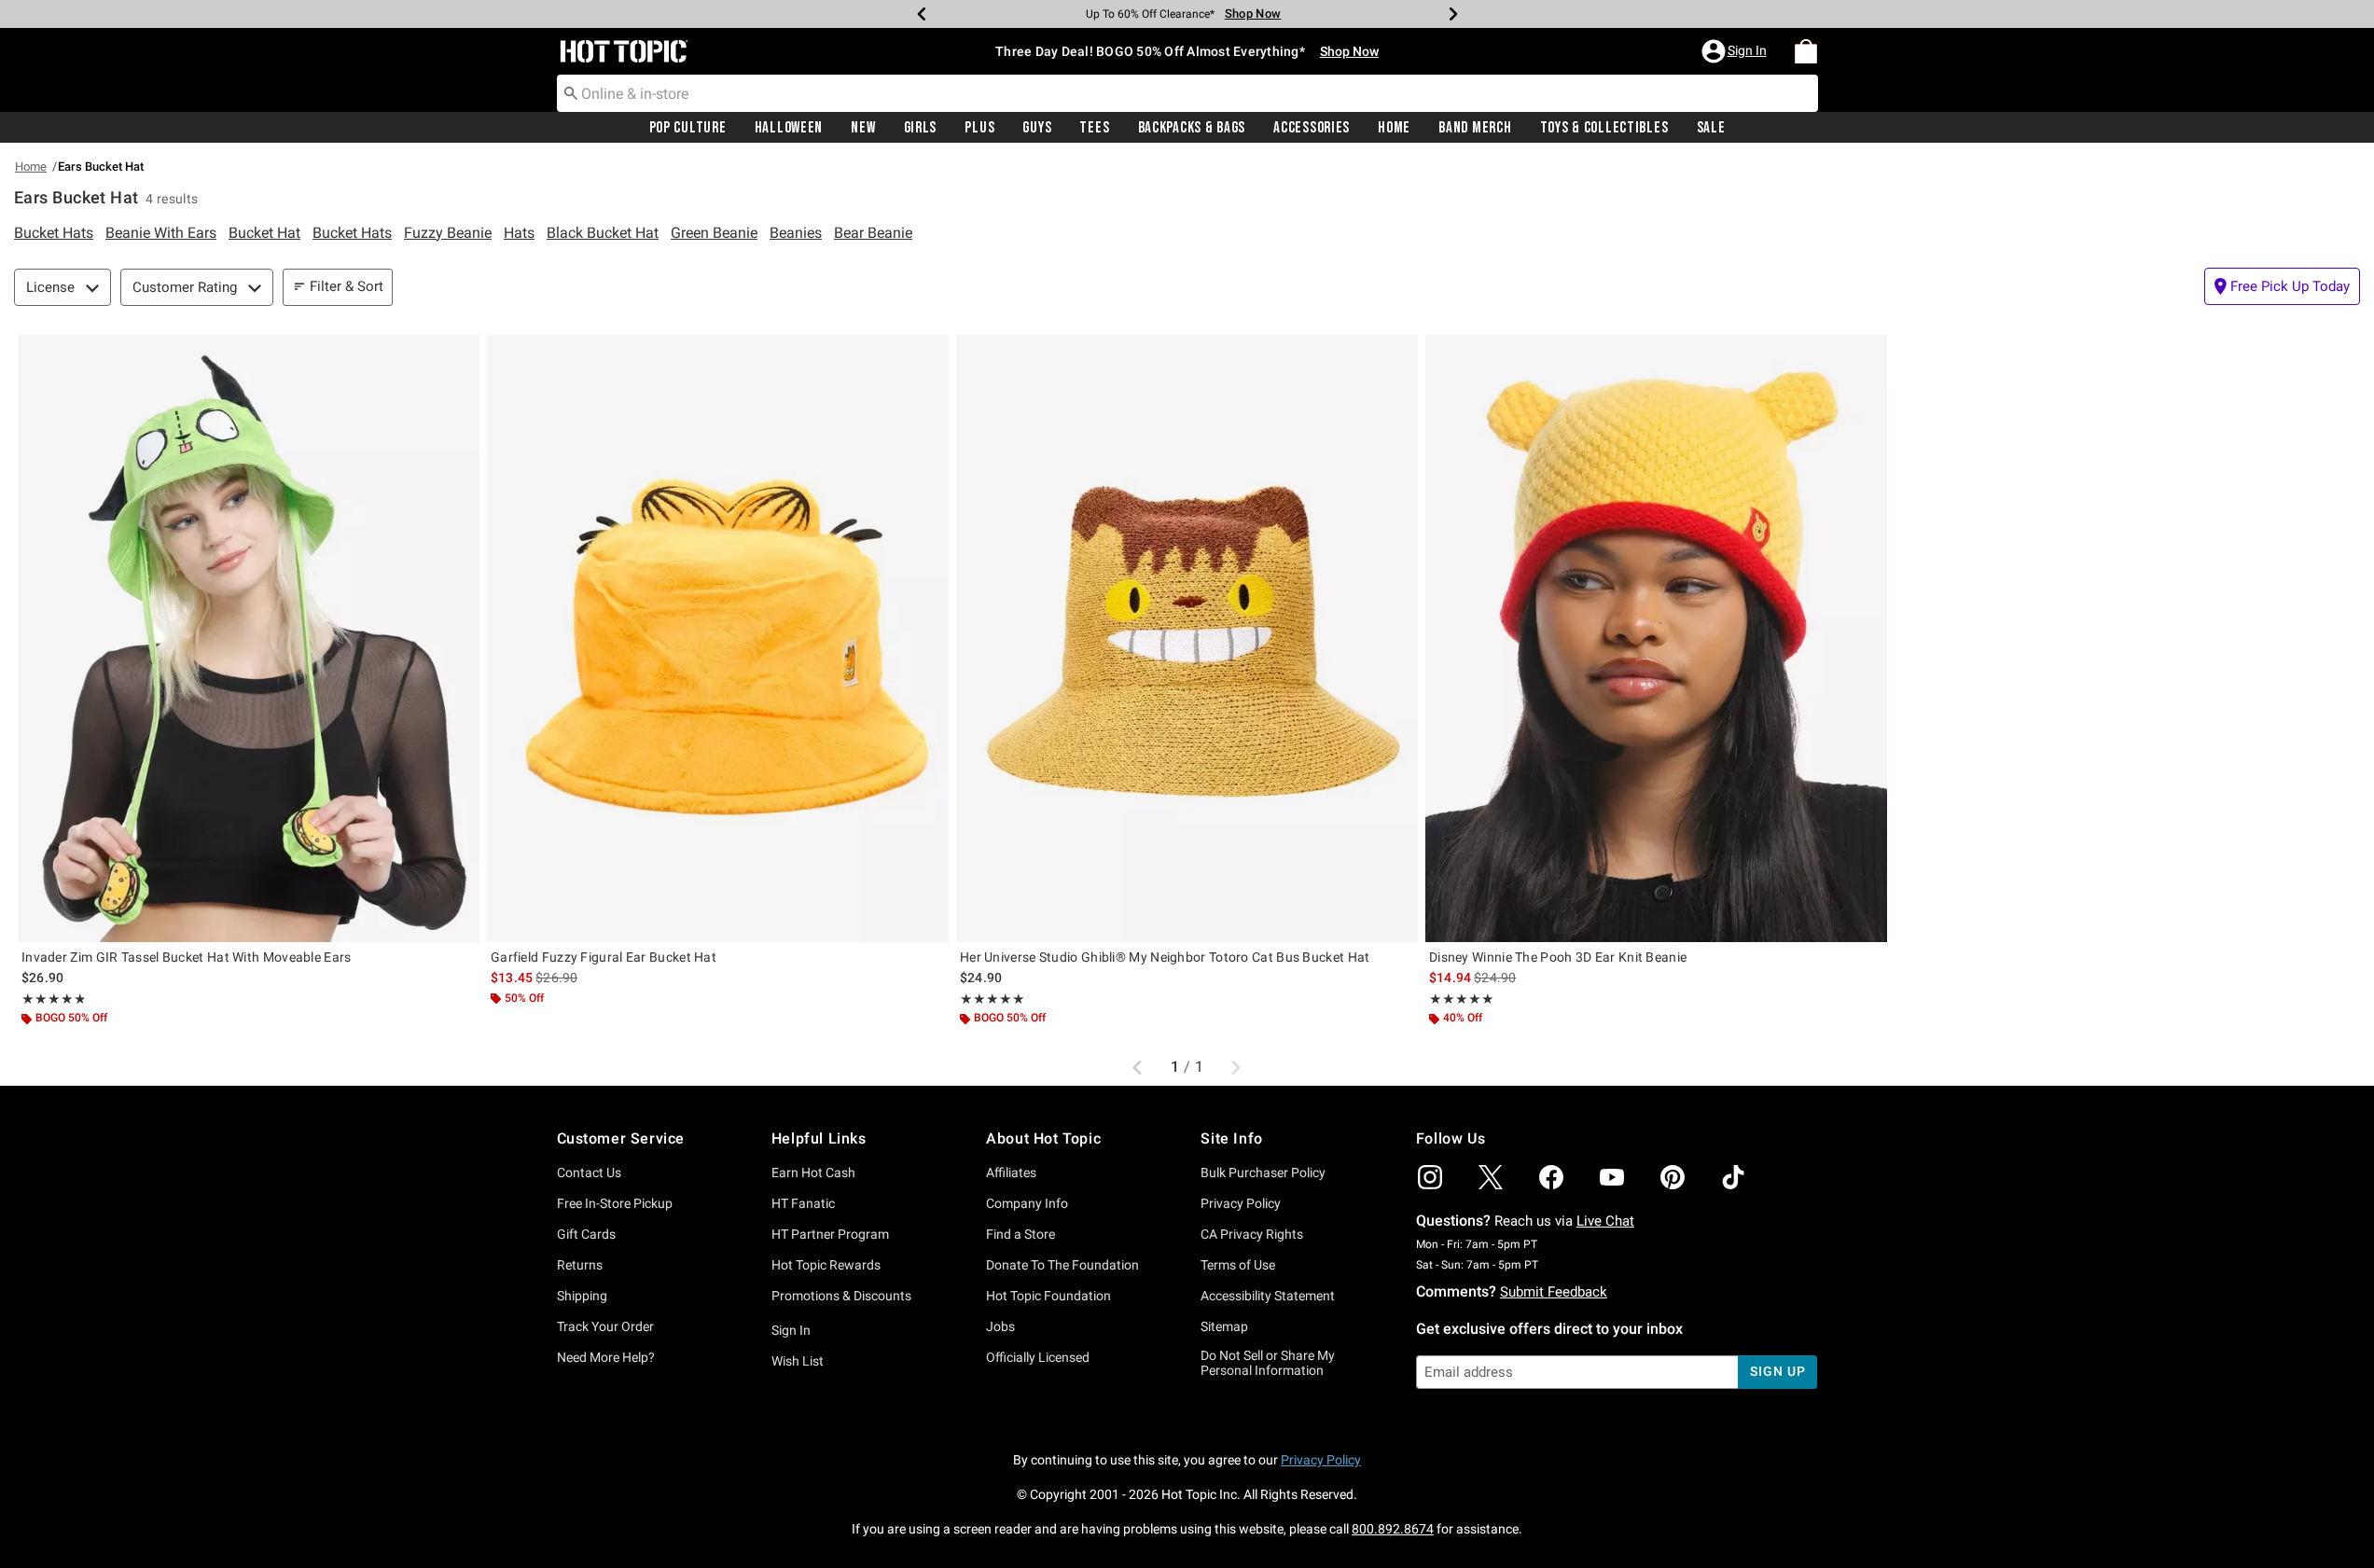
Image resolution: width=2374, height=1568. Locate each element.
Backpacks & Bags (1192, 128)
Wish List (798, 1361)
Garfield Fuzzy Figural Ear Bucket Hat (604, 957)
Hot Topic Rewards (826, 1265)
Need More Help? (606, 1357)
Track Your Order (605, 1326)
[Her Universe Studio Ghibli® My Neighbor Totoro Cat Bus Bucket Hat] (1187, 638)
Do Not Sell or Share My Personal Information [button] (1268, 1363)
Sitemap (1224, 1326)
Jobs (1000, 1326)
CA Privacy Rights (1252, 1234)
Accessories (1312, 128)
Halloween (789, 128)
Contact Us (589, 1173)
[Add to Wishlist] (461, 354)
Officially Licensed (1038, 1357)
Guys (1037, 128)
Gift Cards (586, 1234)
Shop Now (1253, 14)
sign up (1777, 1371)
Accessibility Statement (1268, 1296)
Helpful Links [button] (819, 1138)
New (863, 128)
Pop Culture (688, 128)
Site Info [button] (1231, 1138)
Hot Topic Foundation (1048, 1296)
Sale (1711, 128)
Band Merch (1475, 128)
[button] (1736, 51)
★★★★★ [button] (53, 999)
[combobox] (1187, 93)
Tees (1094, 128)
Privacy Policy (1241, 1203)
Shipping (582, 1296)
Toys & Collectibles (1604, 128)
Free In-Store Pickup (615, 1203)
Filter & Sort (347, 286)
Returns (580, 1265)
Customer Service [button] (621, 1138)
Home (1394, 128)
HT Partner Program (830, 1234)
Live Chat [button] (1605, 1221)
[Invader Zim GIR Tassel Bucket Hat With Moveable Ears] (249, 638)
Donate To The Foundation (1062, 1265)
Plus (979, 128)
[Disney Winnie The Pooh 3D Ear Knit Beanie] (1656, 638)
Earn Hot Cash (813, 1173)
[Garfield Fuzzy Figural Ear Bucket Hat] (718, 638)
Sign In (791, 1330)
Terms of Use (1238, 1265)
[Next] (1453, 14)
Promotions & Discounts (841, 1296)
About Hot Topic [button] (1043, 1138)
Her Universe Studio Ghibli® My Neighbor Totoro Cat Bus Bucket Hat (1165, 957)
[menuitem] (1806, 51)
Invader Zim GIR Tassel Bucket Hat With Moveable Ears (187, 957)
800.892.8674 (1393, 1529)
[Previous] (922, 14)
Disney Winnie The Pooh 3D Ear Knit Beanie (1558, 957)
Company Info (1027, 1203)
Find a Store (1020, 1234)
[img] (1430, 1177)
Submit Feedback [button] (1554, 1292)
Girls (921, 128)
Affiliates (1011, 1173)
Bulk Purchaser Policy (1263, 1173)
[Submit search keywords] (571, 92)
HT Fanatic (803, 1203)
